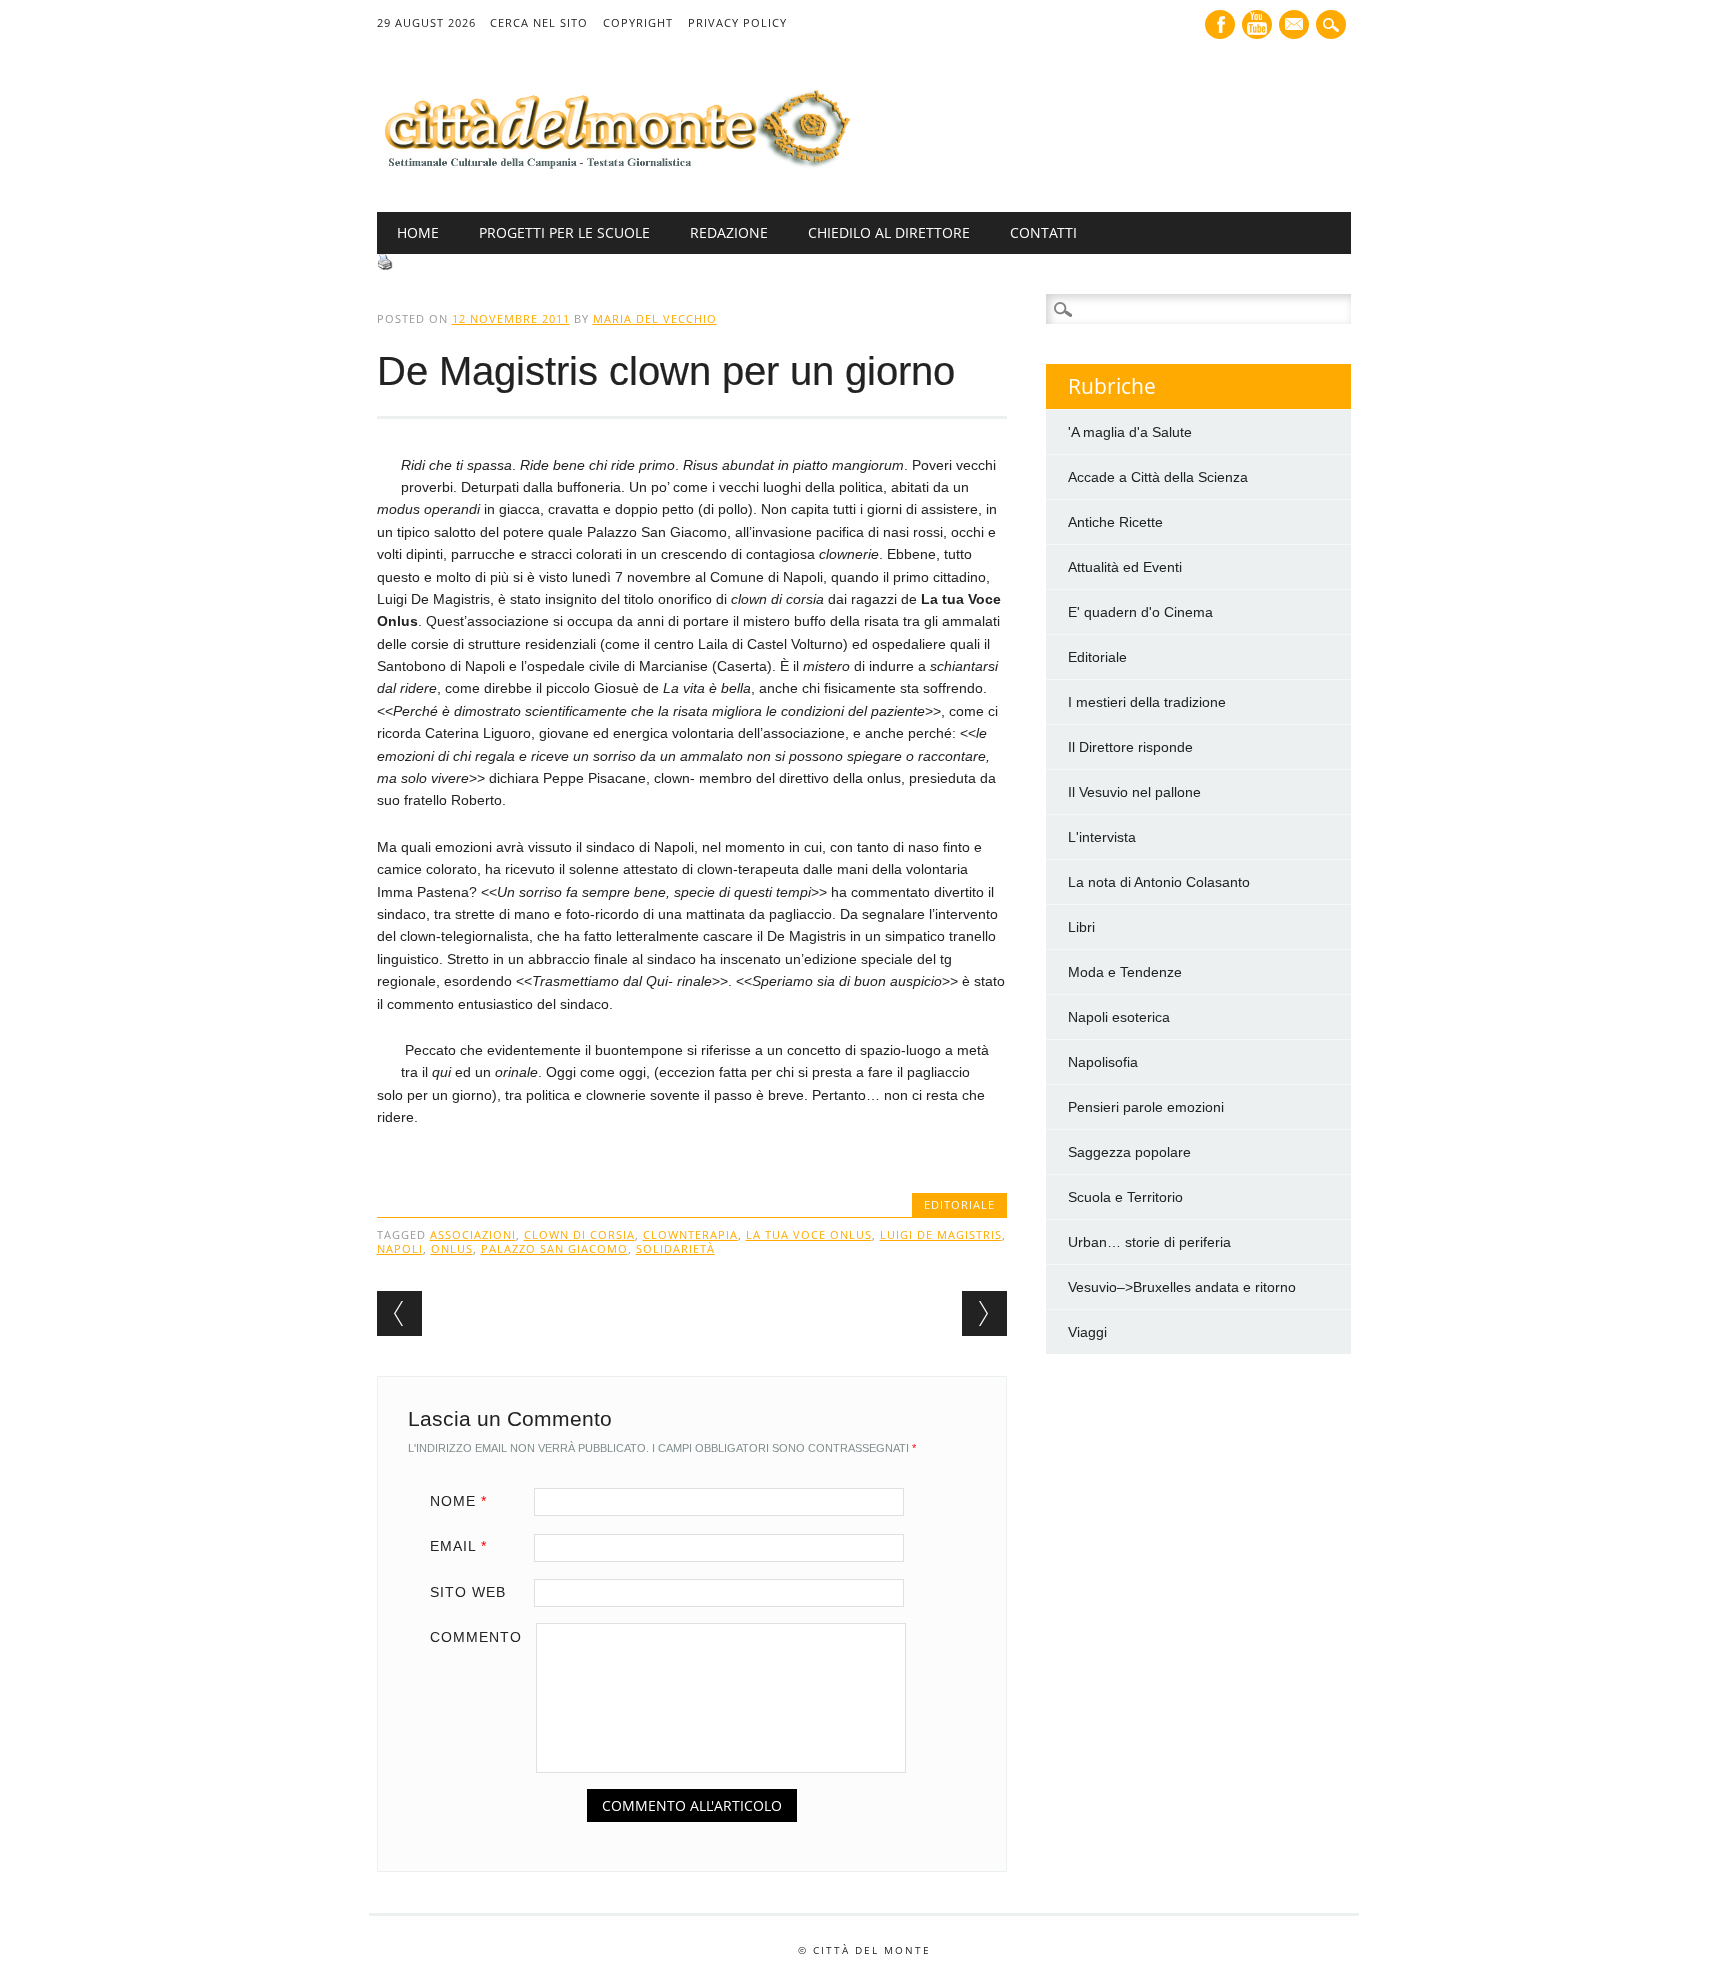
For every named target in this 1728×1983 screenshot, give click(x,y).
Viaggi (1087, 1332)
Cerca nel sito (539, 22)
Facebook (1220, 24)
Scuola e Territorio (1125, 1197)
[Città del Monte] (614, 170)
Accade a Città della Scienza (1158, 477)
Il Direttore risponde (1130, 747)
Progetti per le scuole (564, 232)
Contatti (1043, 232)
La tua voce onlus (809, 1234)
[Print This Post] (385, 265)
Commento (476, 1637)
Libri (1081, 927)
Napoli (400, 1248)
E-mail (1296, 26)
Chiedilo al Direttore (889, 232)
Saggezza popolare (1129, 1152)
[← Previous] (399, 1313)
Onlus (452, 1248)
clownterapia (690, 1234)
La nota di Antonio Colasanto (1159, 882)
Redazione (729, 232)
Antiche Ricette (1115, 522)
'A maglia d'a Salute (1130, 432)
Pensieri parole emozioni (1146, 1107)
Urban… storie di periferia (1149, 1242)
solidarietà (675, 1248)
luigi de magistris (941, 1234)
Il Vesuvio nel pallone (1134, 792)
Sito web (468, 1592)
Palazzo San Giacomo (554, 1248)
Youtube (1257, 24)
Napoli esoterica (1119, 1017)
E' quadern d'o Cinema (1140, 612)
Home (418, 232)
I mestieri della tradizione (1147, 702)
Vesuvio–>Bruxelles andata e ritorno (1182, 1287)
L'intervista (1102, 837)
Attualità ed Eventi (1125, 567)
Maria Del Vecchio (655, 318)
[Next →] (984, 1313)
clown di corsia (579, 1234)
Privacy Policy (737, 22)
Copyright (638, 22)
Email (458, 1546)
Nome (458, 1501)
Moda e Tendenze (1125, 972)
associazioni (473, 1234)
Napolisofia (1103, 1062)
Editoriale (959, 1204)
